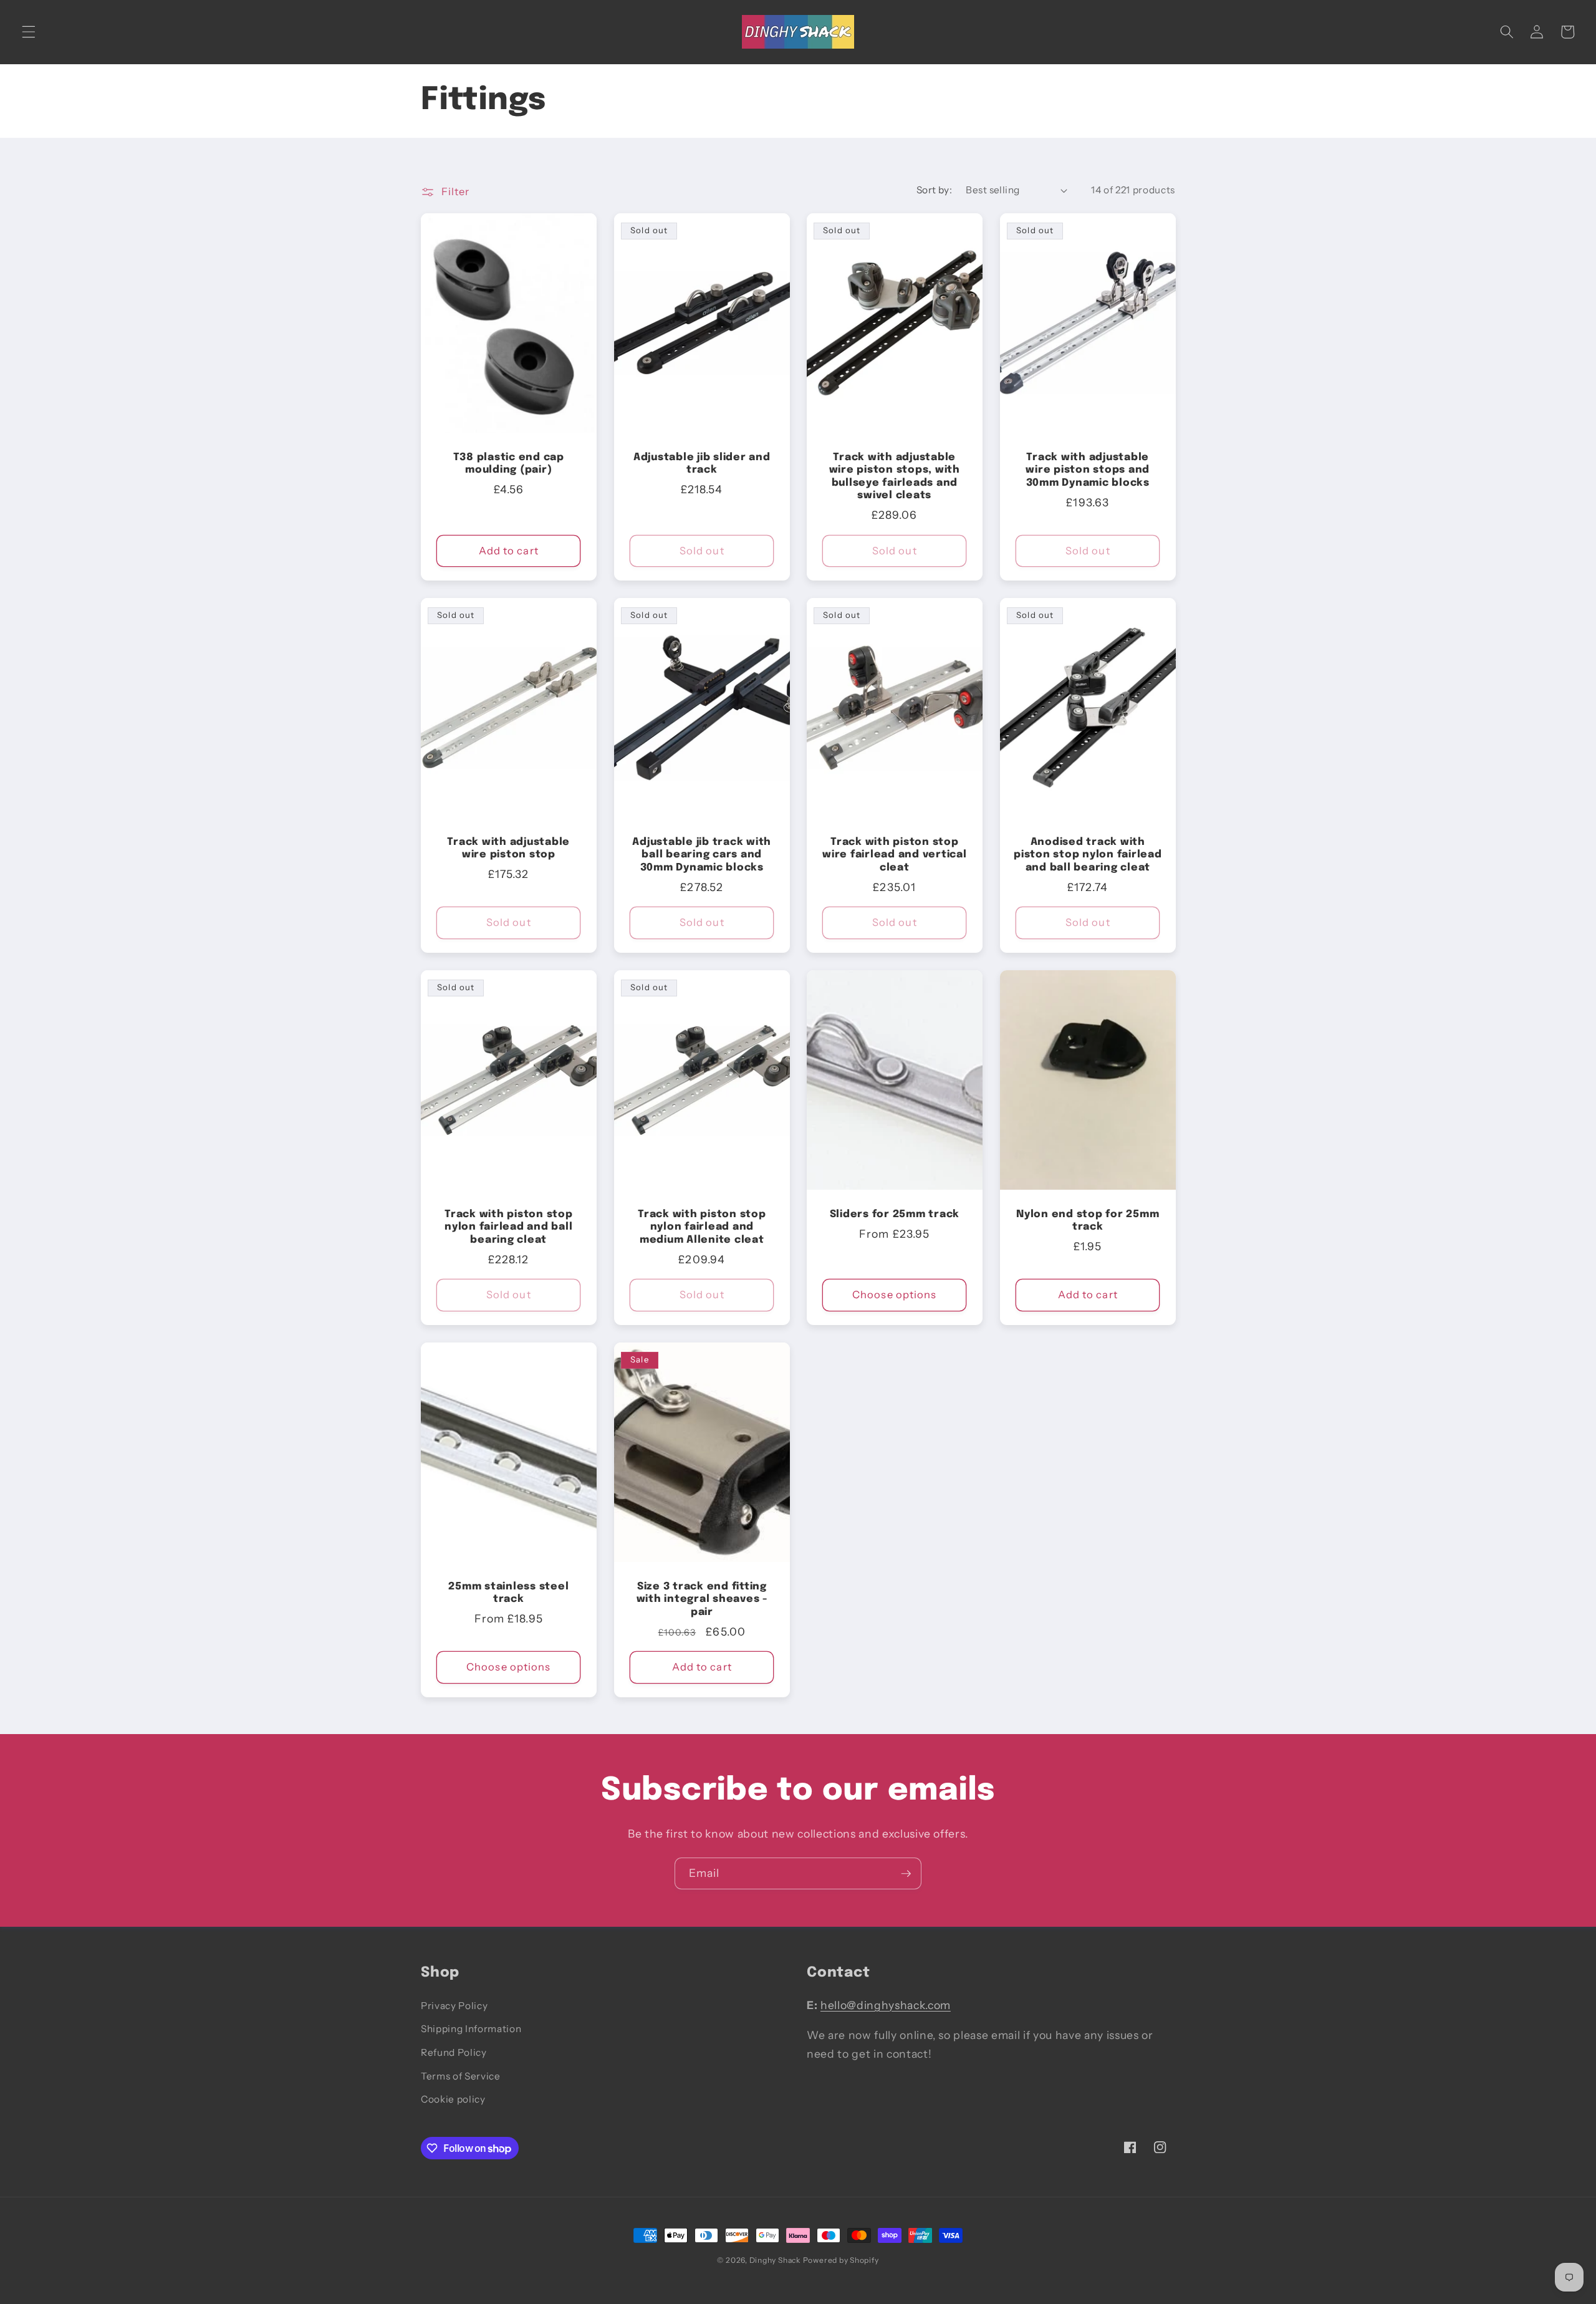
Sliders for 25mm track (895, 1214)
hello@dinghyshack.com (886, 2005)
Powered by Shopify (841, 2260)
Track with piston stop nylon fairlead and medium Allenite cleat (702, 1227)
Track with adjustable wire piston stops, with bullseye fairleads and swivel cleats (895, 477)
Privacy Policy (454, 2006)
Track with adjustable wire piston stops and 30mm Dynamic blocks (1088, 470)
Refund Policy (454, 2052)
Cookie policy (453, 2099)
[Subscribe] (906, 1874)
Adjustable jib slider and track (701, 464)
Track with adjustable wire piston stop (508, 849)
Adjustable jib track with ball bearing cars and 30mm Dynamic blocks (702, 855)
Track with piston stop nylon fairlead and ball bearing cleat (509, 1227)
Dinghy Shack (775, 2260)
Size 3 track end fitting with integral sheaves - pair (701, 1599)
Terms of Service (461, 2076)
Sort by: (935, 190)
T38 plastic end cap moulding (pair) (509, 464)
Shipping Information (471, 2029)
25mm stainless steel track (508, 1593)
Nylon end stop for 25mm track (1088, 1221)
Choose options (894, 1294)
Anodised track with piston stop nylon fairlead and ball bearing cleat (1088, 855)
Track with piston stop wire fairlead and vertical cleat (895, 855)
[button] (29, 32)
